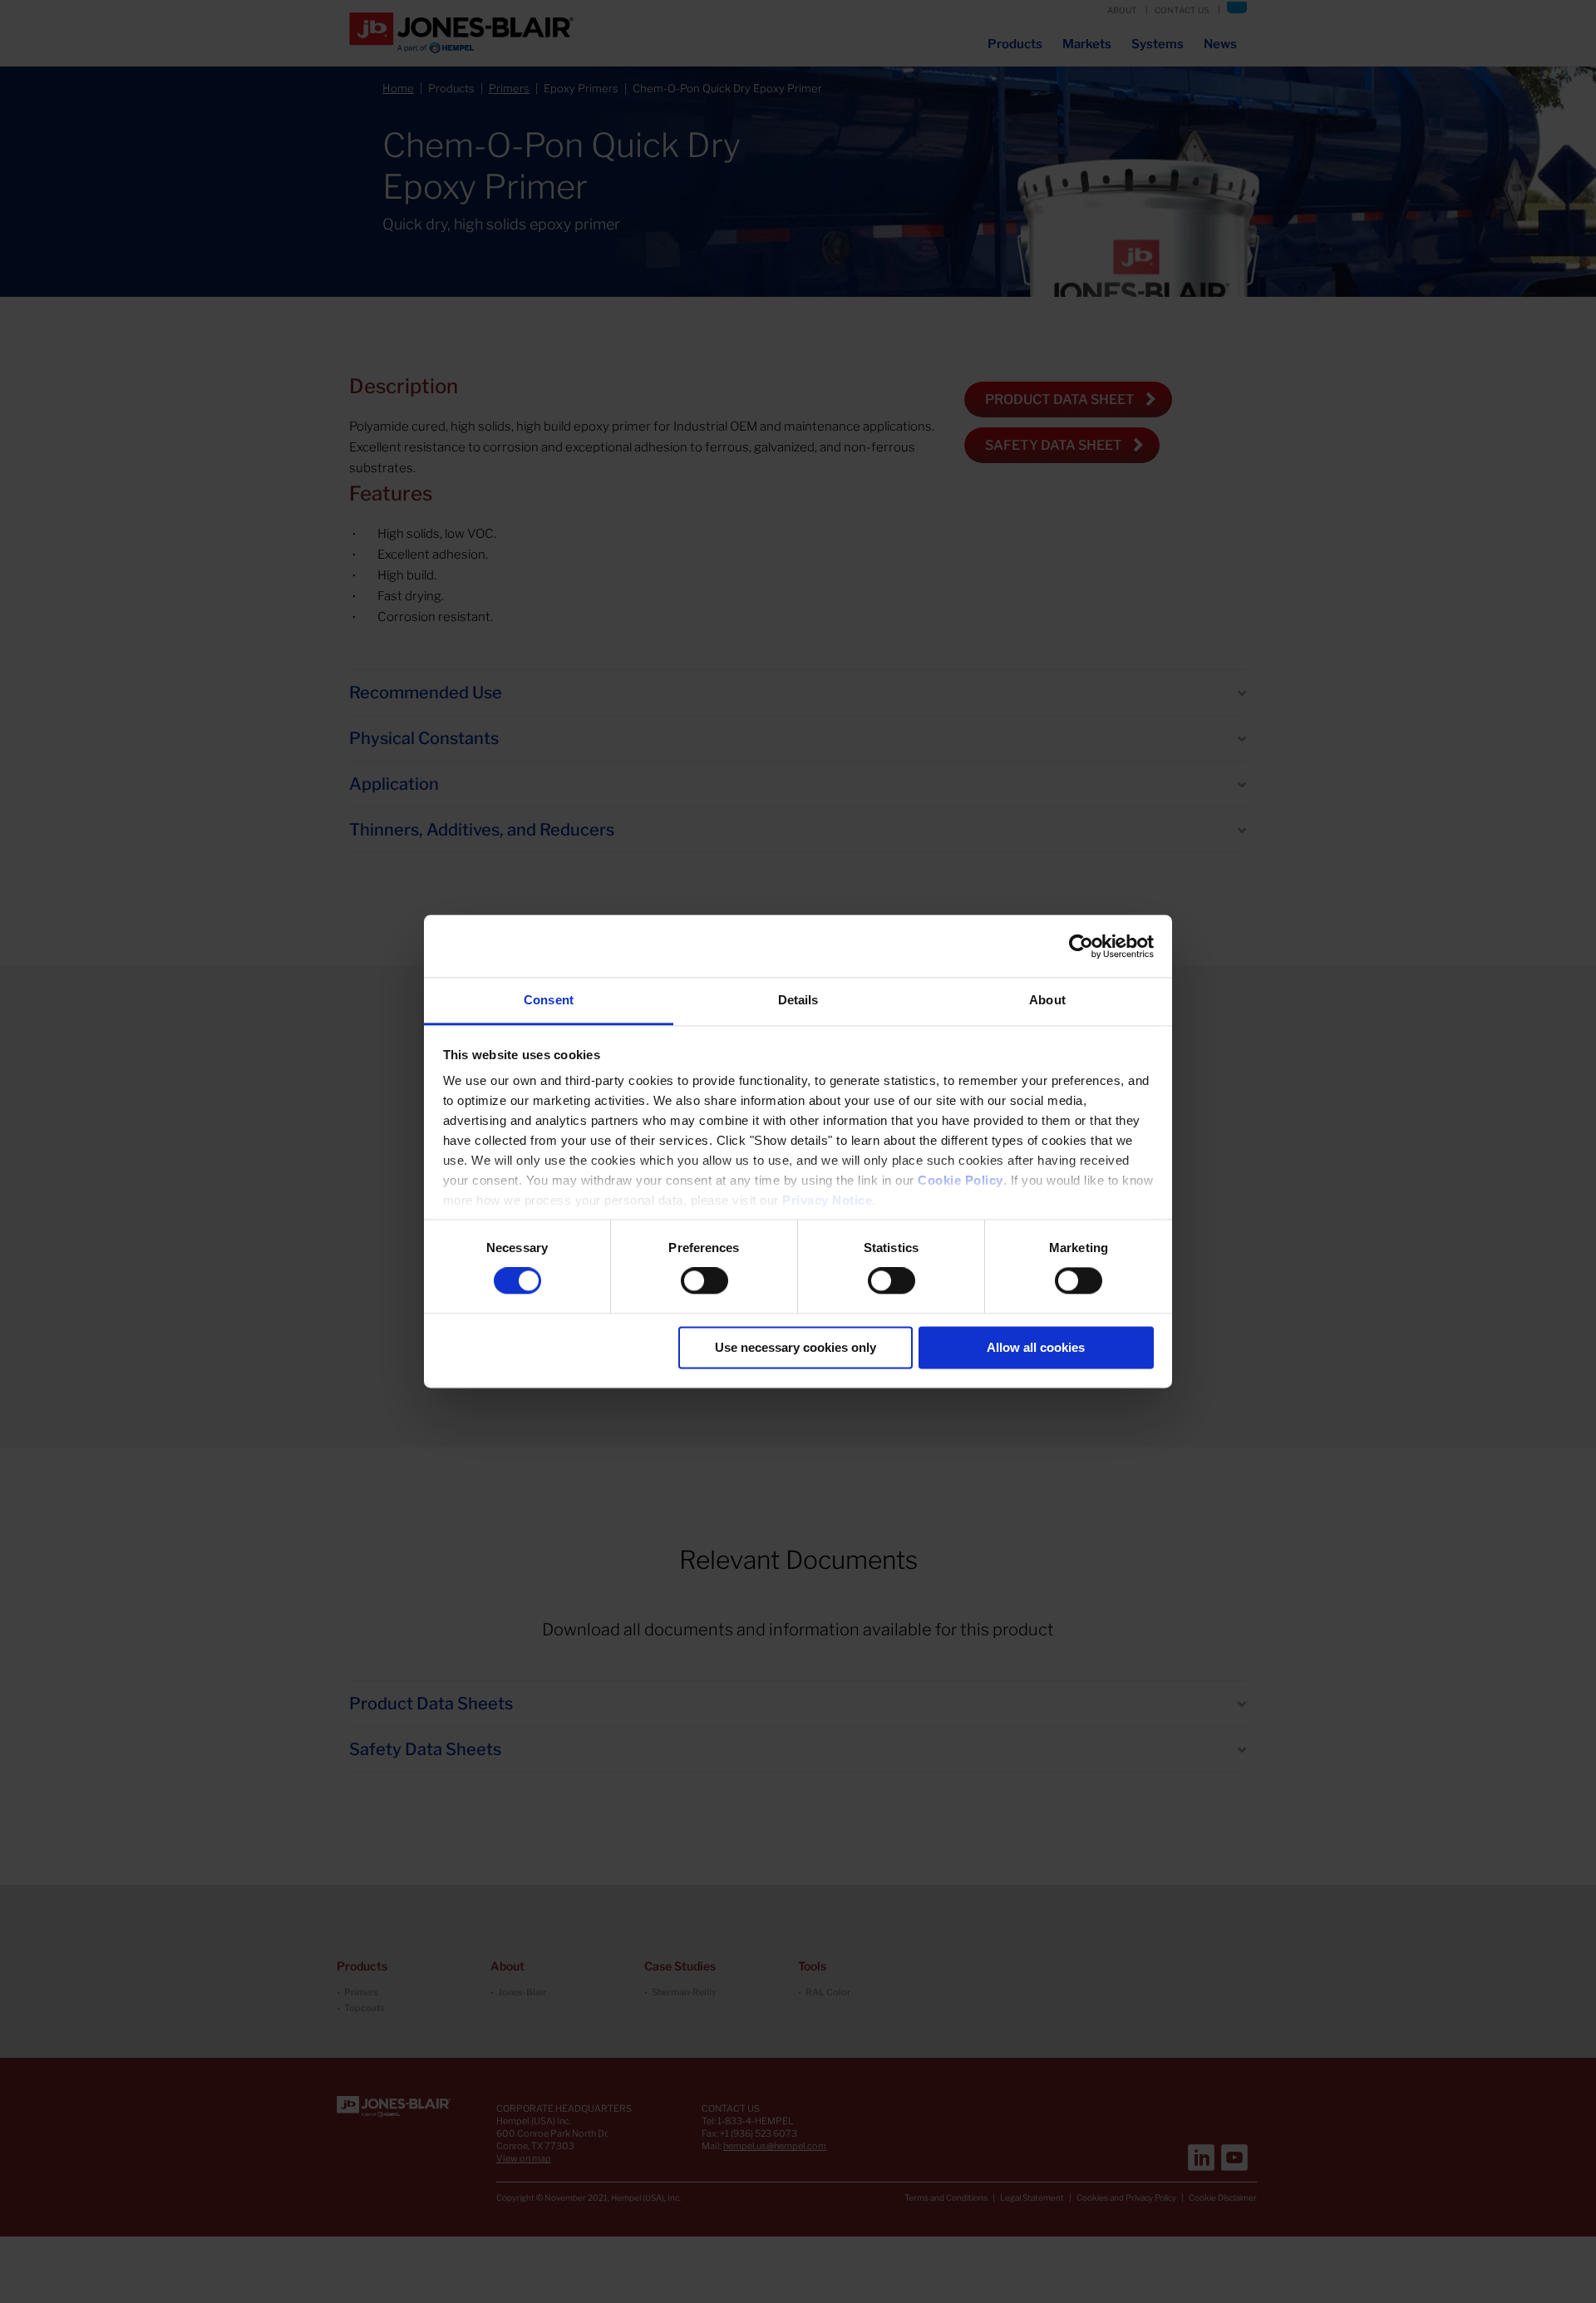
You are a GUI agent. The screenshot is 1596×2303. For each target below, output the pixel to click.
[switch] (704, 1281)
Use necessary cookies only (796, 1347)
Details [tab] (798, 1000)
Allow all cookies (1036, 1347)
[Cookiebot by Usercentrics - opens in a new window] (1081, 946)
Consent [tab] (549, 1000)
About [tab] (1047, 1000)
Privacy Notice (827, 1200)
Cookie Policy (961, 1180)
